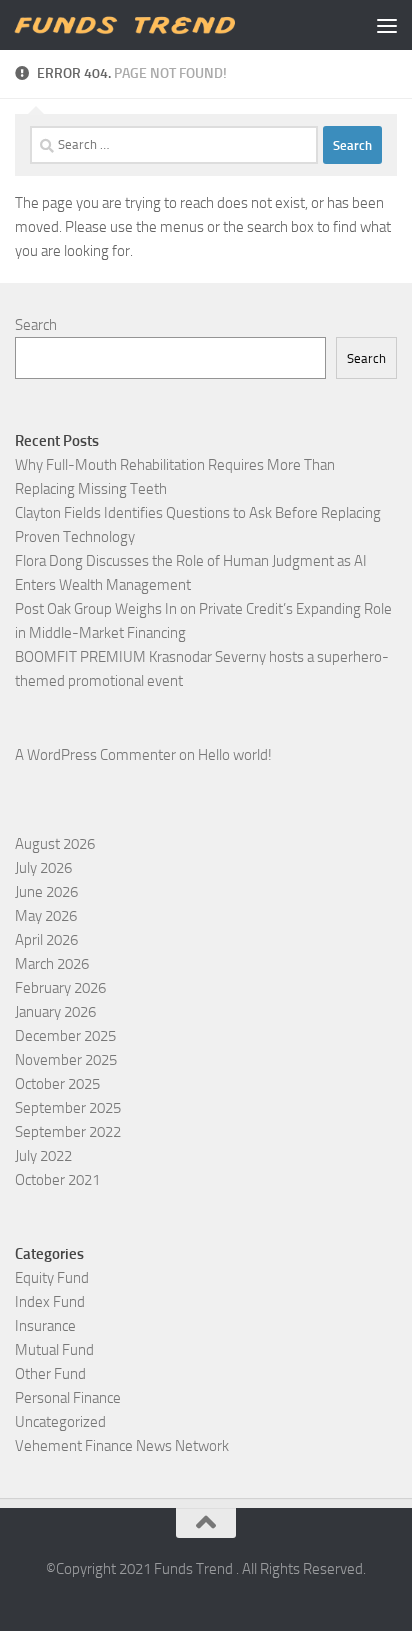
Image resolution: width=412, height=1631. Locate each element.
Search (36, 325)
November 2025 (66, 1060)
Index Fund (50, 1302)
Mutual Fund (54, 1350)
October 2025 (57, 1084)
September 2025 (68, 1108)
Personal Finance (68, 1398)
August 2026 (55, 844)
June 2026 (46, 892)
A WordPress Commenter (95, 755)
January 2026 (55, 1012)
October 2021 (57, 1180)
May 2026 (46, 916)
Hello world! (235, 755)
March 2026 (52, 964)
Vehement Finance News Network (122, 1446)
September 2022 (68, 1132)
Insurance (45, 1326)
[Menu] (387, 25)
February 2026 (60, 988)
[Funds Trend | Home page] (161, 25)
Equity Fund (52, 1278)
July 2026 (43, 868)
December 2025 (65, 1036)
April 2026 (46, 940)
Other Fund (50, 1374)
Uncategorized (60, 1422)
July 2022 (43, 1156)
